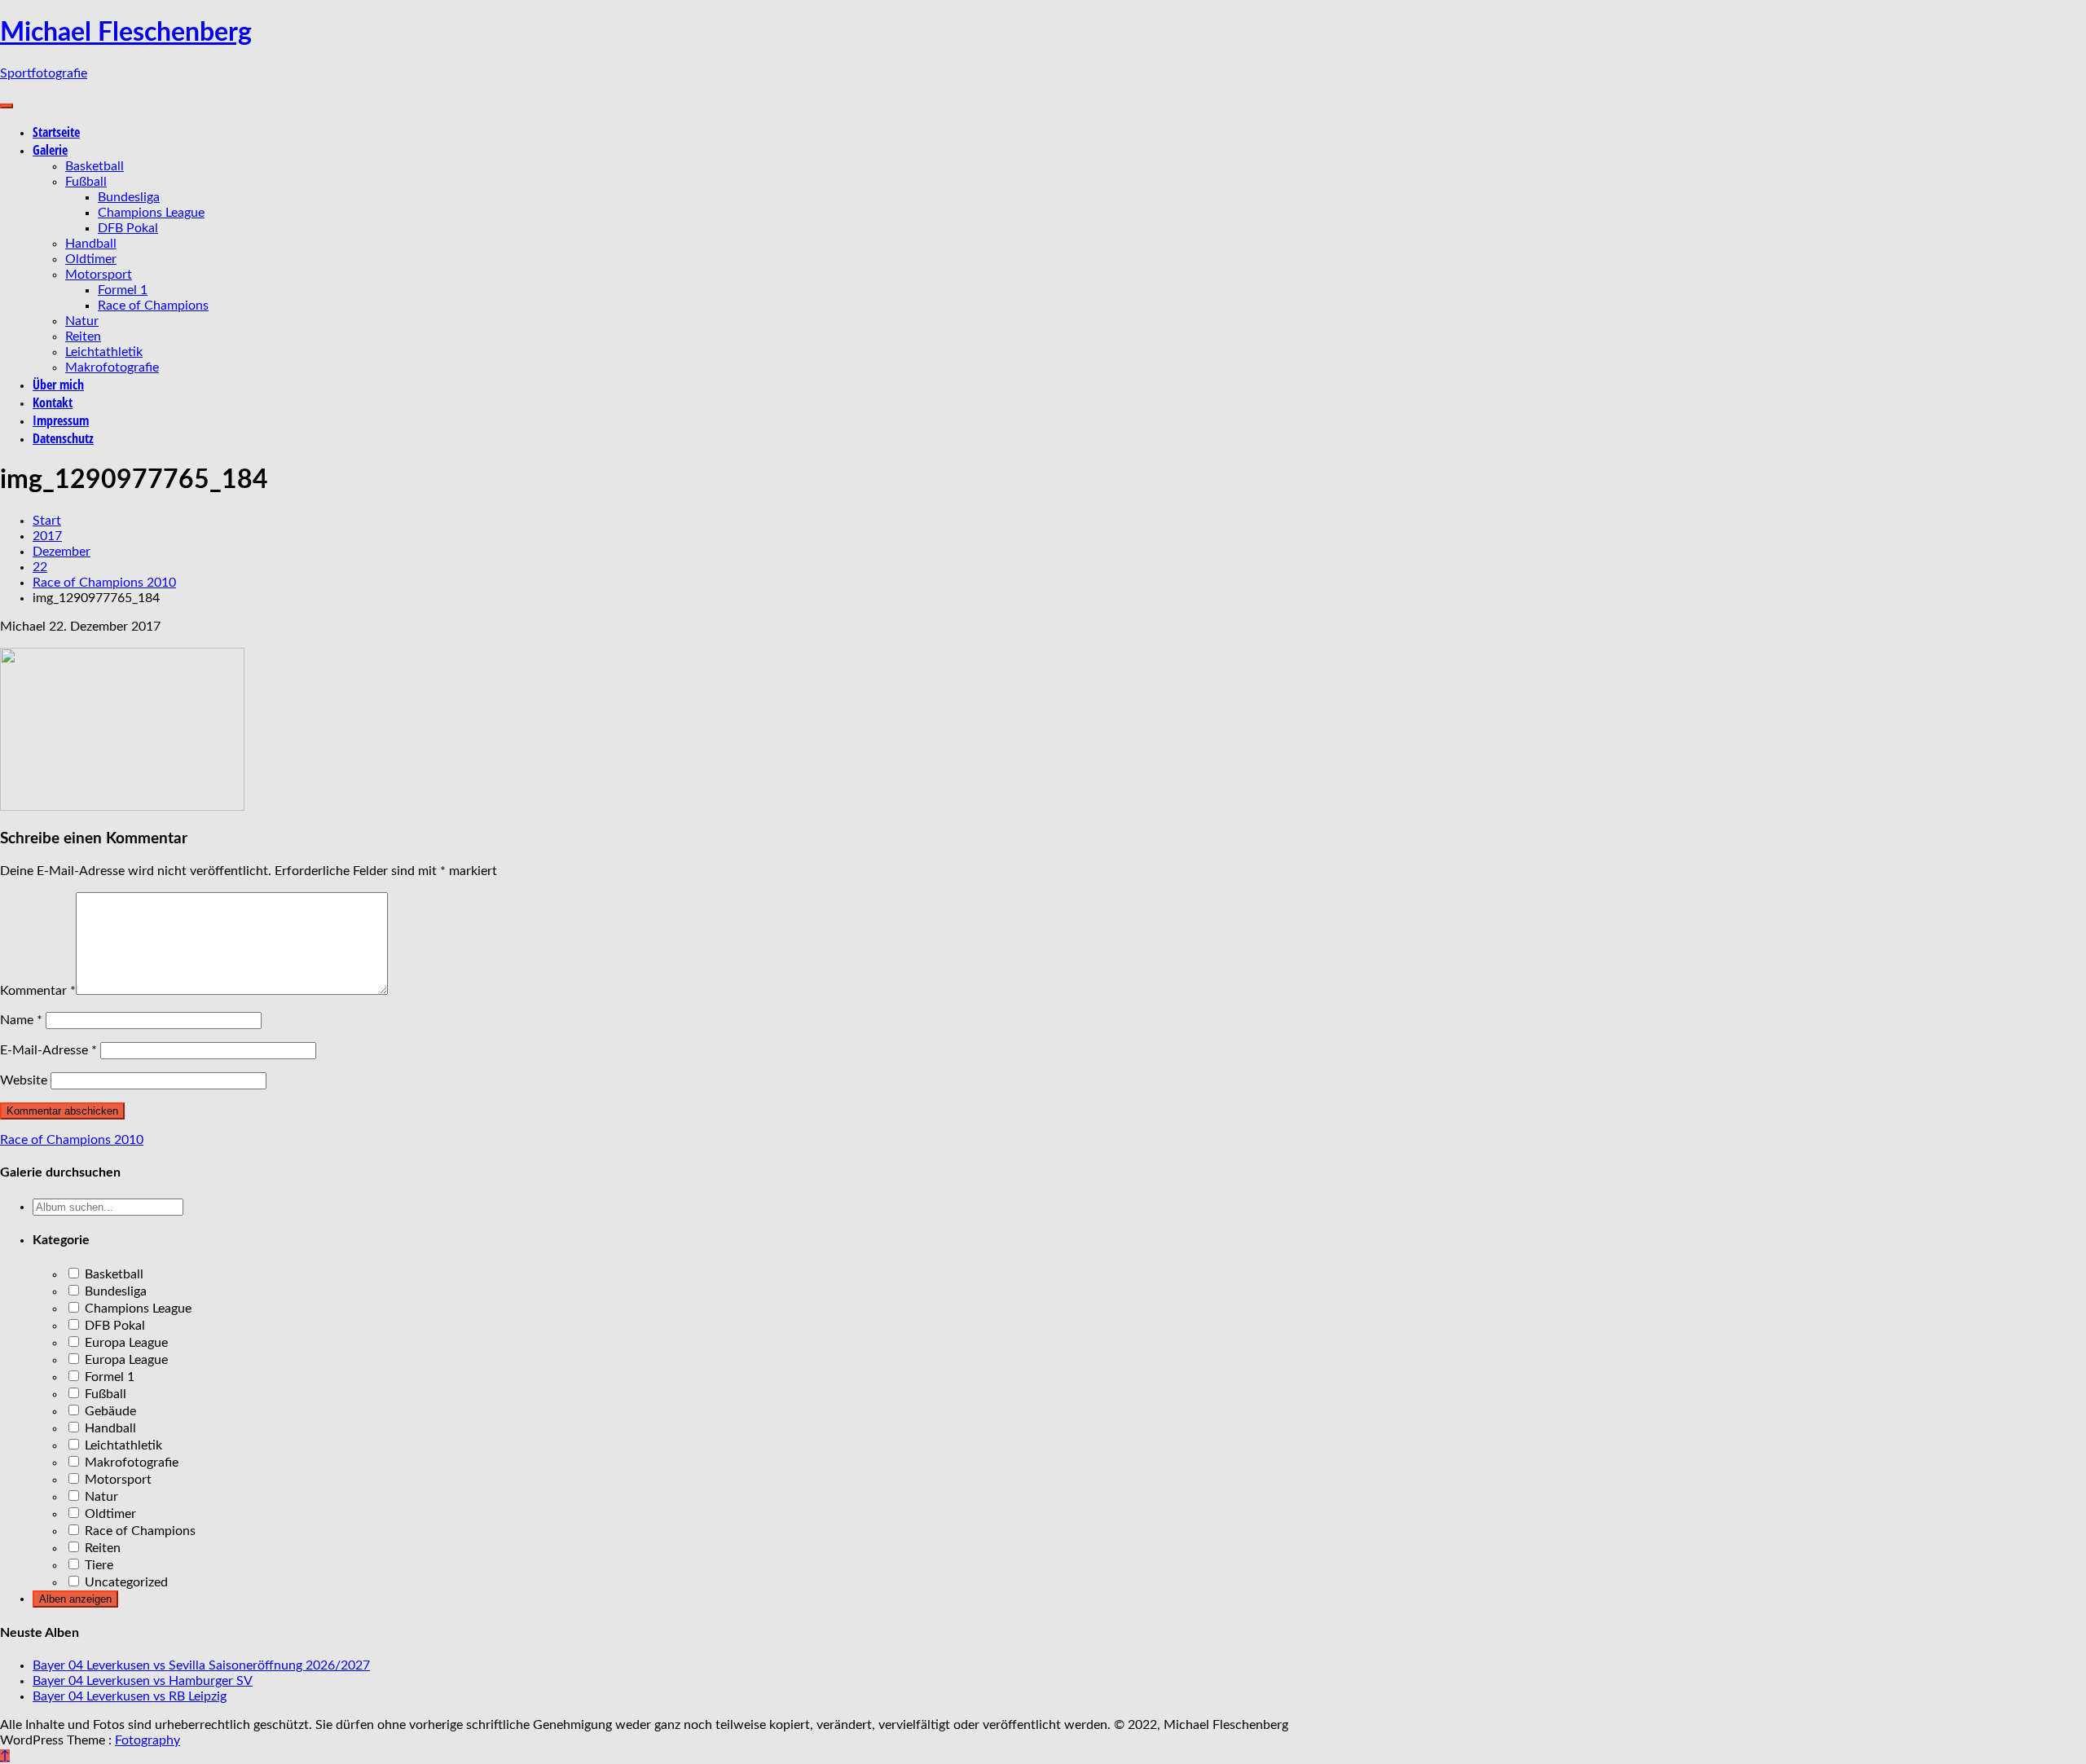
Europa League (125, 1343)
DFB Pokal (128, 228)
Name (21, 1020)
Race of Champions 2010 (72, 1140)
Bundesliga (129, 197)
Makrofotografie (112, 367)
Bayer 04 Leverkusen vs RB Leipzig (130, 1696)
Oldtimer (91, 259)
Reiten (83, 337)
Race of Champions (153, 306)
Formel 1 (123, 290)
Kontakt (53, 403)
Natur (82, 321)
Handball (91, 244)
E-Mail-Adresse (48, 1050)
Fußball (86, 182)
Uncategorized (125, 1582)
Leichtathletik (104, 352)
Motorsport (99, 275)
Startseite (56, 132)
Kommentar (38, 991)
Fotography (147, 1740)
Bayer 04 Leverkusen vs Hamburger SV (143, 1681)
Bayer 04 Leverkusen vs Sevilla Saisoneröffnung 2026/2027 (201, 1665)
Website (24, 1080)
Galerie (50, 150)
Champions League (151, 213)
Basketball (95, 166)
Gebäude (109, 1411)
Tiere (97, 1565)
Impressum (61, 420)
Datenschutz (63, 438)
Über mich (58, 385)
